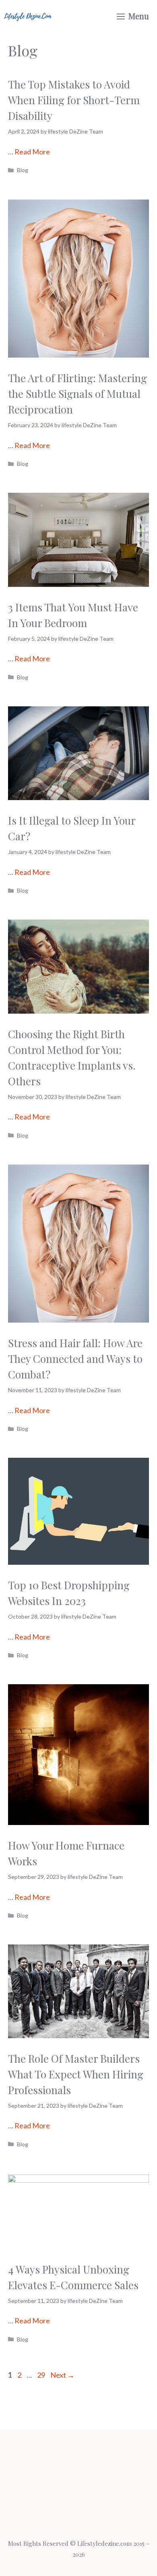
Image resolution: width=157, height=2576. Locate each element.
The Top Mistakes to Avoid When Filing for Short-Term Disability (74, 100)
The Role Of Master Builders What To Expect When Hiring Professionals (76, 2074)
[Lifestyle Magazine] (28, 16)
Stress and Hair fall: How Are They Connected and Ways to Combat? (75, 1359)
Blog (23, 170)
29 (42, 2375)
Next (62, 2375)
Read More (32, 152)
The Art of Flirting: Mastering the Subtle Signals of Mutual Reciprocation (77, 394)
